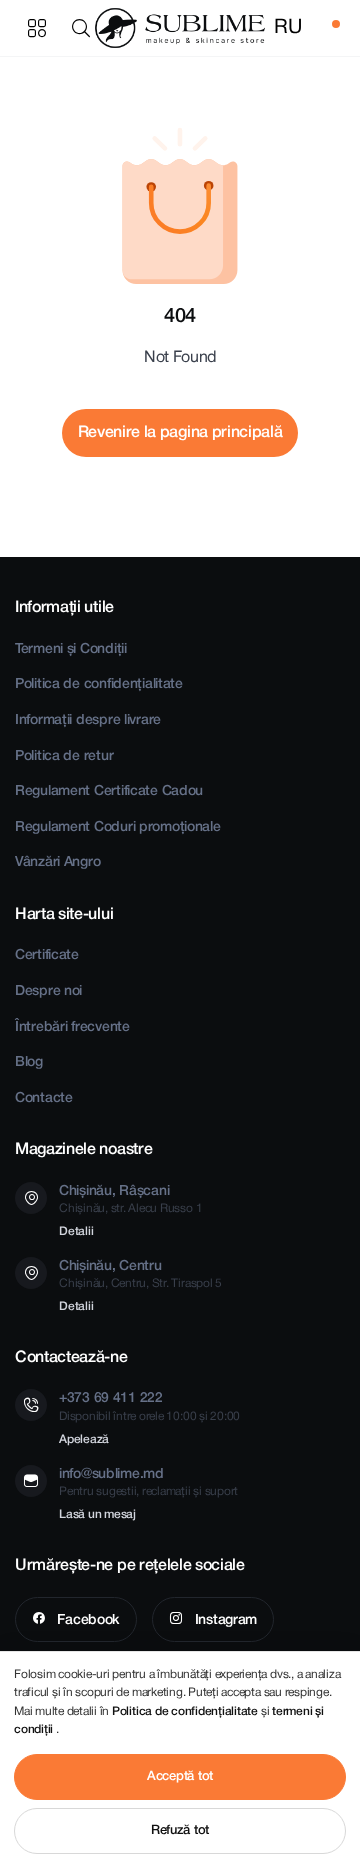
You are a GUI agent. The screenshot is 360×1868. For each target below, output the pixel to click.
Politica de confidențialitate (99, 684)
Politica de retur (64, 756)
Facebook (87, 1620)
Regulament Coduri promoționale (118, 827)
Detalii (76, 1231)
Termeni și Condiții (71, 649)
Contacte (44, 1098)
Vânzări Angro (57, 862)
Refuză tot (180, 1830)
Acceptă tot (180, 1776)
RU (287, 28)
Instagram (224, 1620)
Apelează (84, 1439)
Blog (29, 1062)
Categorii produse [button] (37, 28)
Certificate (47, 955)
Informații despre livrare (88, 720)
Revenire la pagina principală (180, 433)
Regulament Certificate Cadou (109, 791)
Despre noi (48, 991)
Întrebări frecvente (72, 1027)
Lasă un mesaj (97, 1514)
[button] (85, 28)
